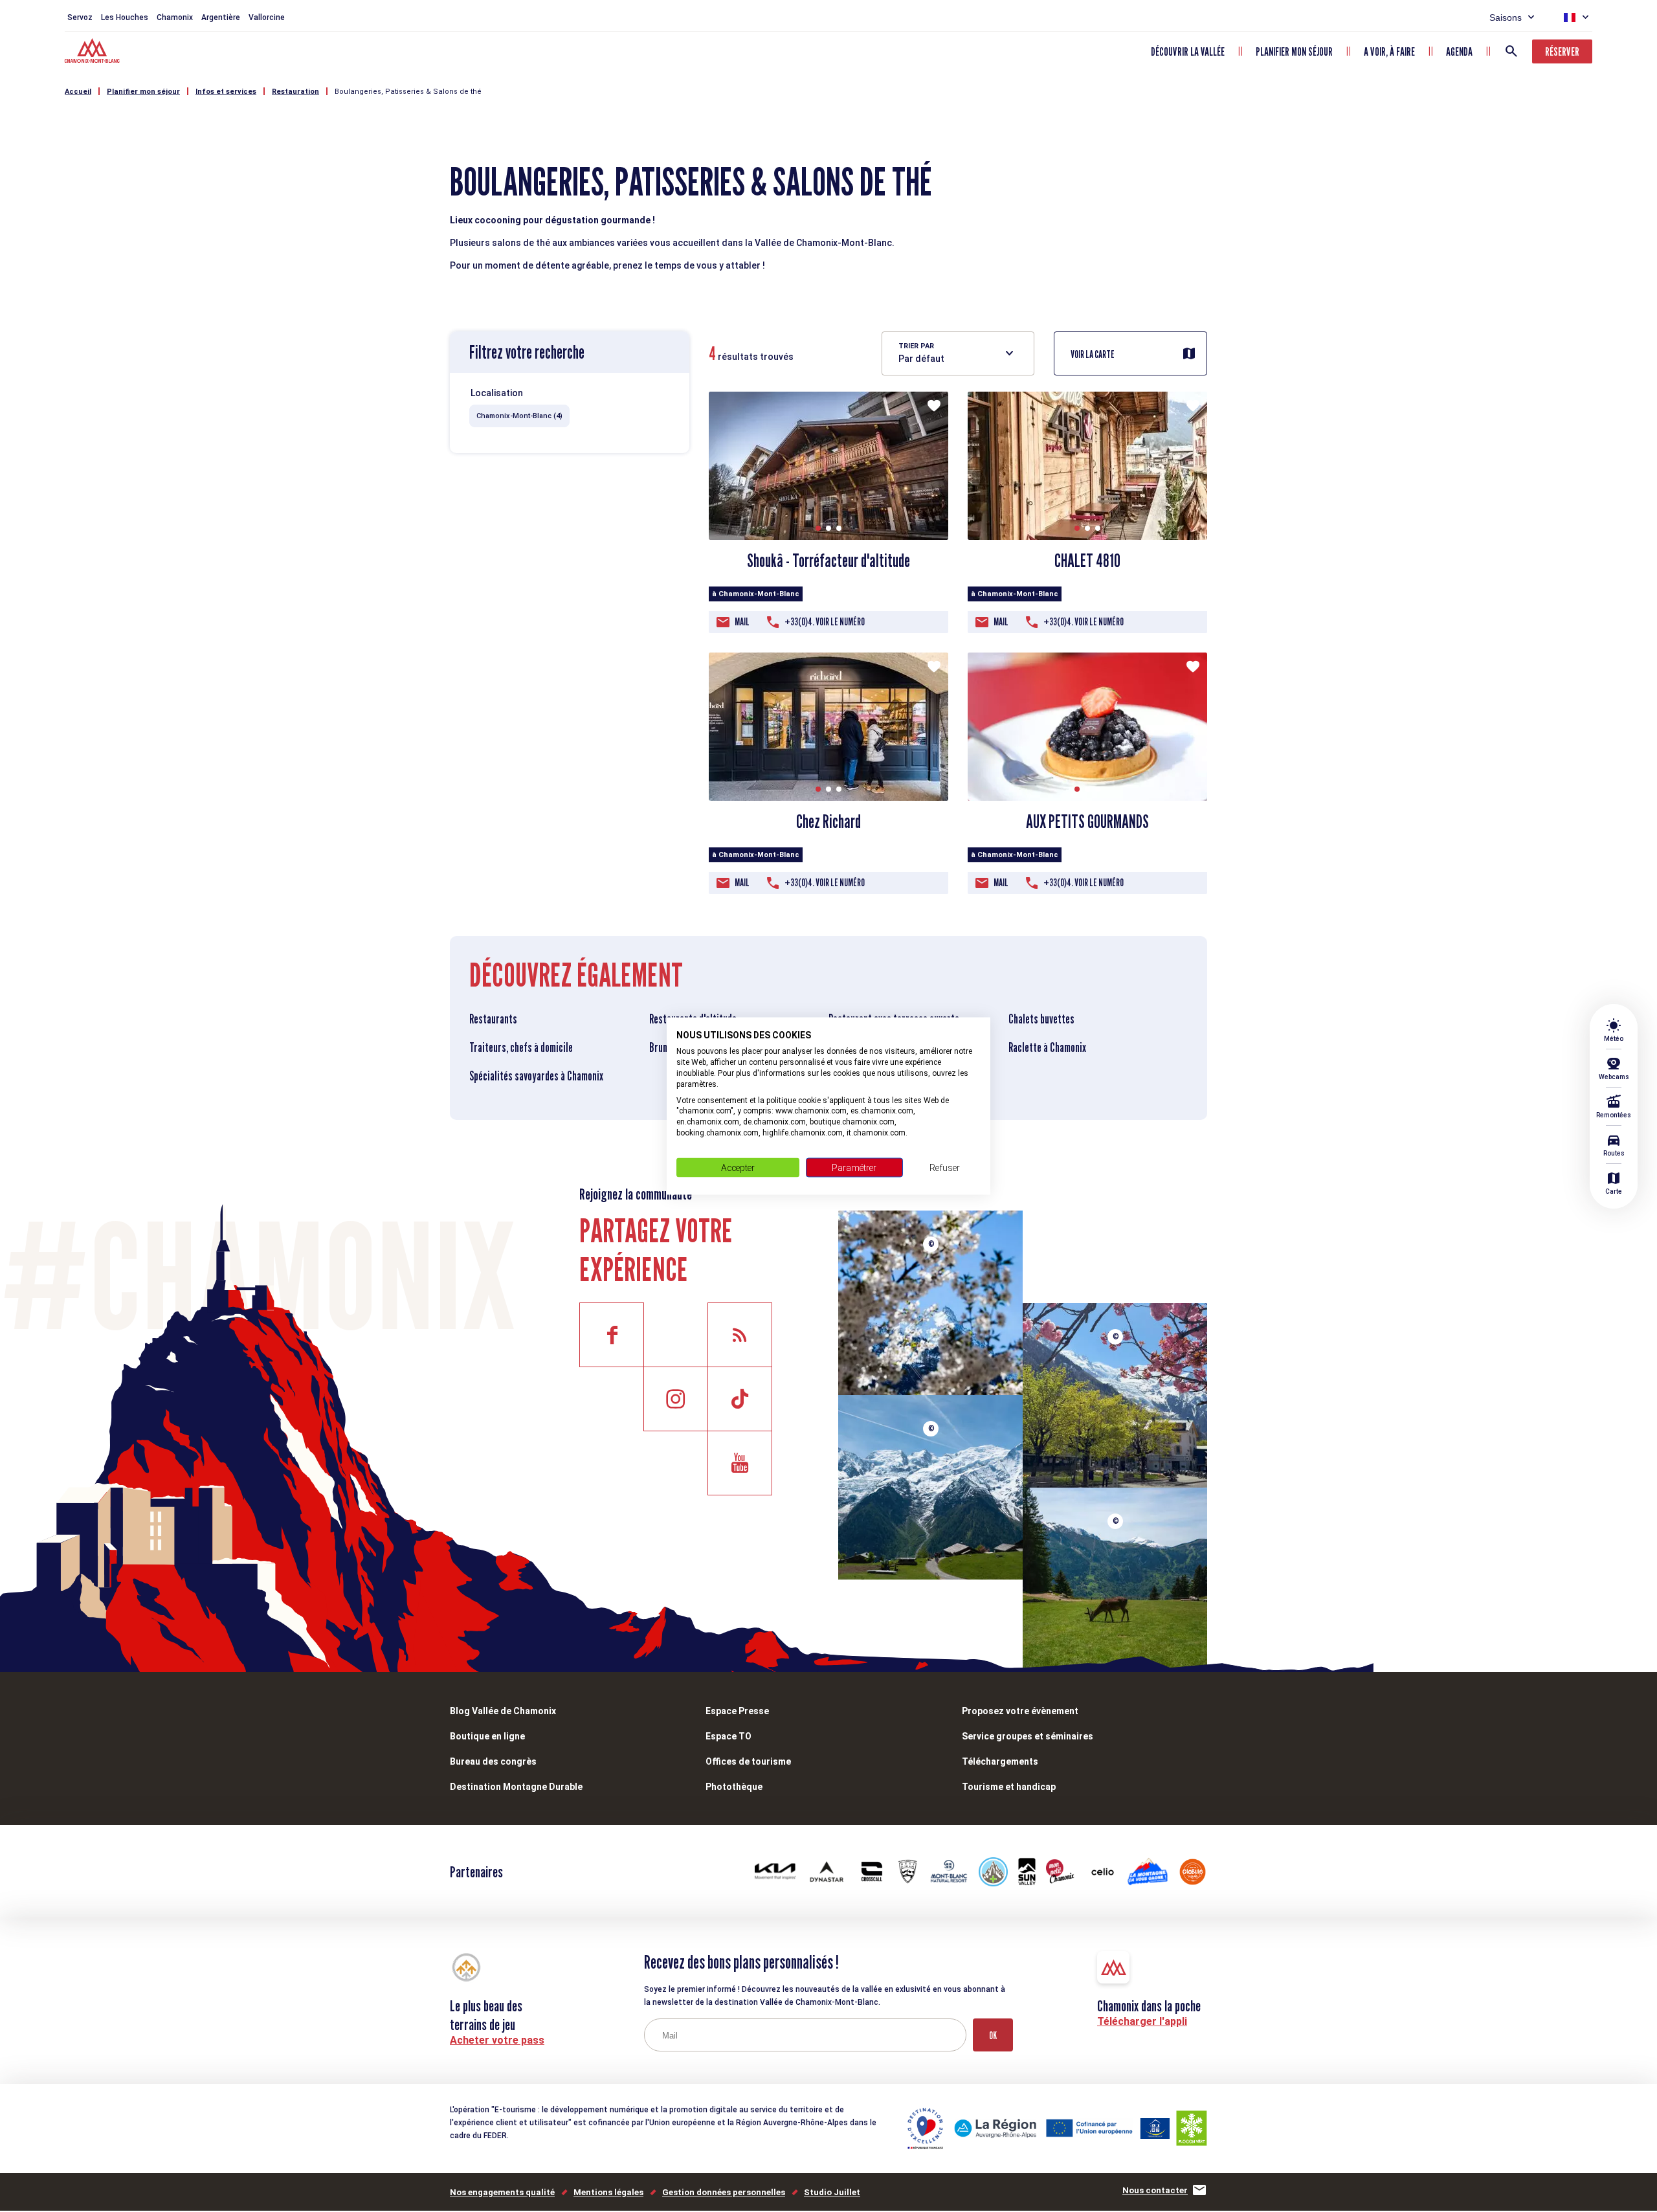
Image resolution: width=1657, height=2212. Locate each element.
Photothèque (734, 1787)
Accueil (78, 92)
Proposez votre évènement (1020, 1711)
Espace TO (728, 1736)
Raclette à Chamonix (1047, 1047)
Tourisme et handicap (1009, 1787)
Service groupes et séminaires (1028, 1736)
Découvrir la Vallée (1188, 51)
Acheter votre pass (497, 2040)
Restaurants (493, 1019)
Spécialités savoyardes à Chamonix (536, 1076)
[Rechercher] (1511, 51)
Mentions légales (608, 2192)
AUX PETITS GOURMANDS (1087, 821)
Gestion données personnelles (724, 2192)
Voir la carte (1093, 354)
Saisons (1506, 17)
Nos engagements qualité (502, 2192)
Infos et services (226, 92)
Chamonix (175, 17)
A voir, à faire (1389, 51)
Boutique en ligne (487, 1736)
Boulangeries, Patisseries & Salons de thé (408, 92)
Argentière (221, 17)
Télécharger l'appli (1142, 2021)
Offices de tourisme (748, 1761)
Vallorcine (267, 17)
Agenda (1459, 51)
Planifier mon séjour (1294, 51)
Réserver (1562, 51)
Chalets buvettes (1041, 1019)
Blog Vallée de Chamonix (503, 1711)
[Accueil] (94, 52)
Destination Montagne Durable (516, 1787)
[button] (818, 528)
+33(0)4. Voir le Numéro (825, 622)
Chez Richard (828, 821)
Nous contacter (1155, 2190)
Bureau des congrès (493, 1761)
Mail (742, 622)
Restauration (295, 92)
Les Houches (125, 17)
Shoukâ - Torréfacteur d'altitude (828, 561)
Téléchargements (1000, 1761)
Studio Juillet (832, 2192)
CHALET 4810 (1087, 561)
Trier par (916, 346)
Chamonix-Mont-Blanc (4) (519, 416)
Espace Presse (737, 1711)
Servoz (80, 17)
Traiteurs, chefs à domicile (521, 1047)
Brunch (663, 1047)
